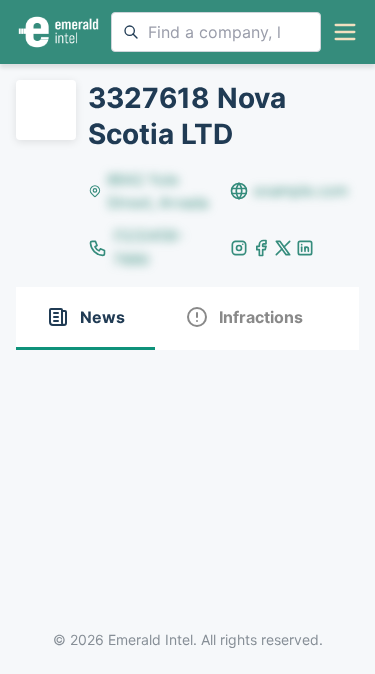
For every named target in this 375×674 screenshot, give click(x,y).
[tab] (85, 318)
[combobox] (216, 32)
